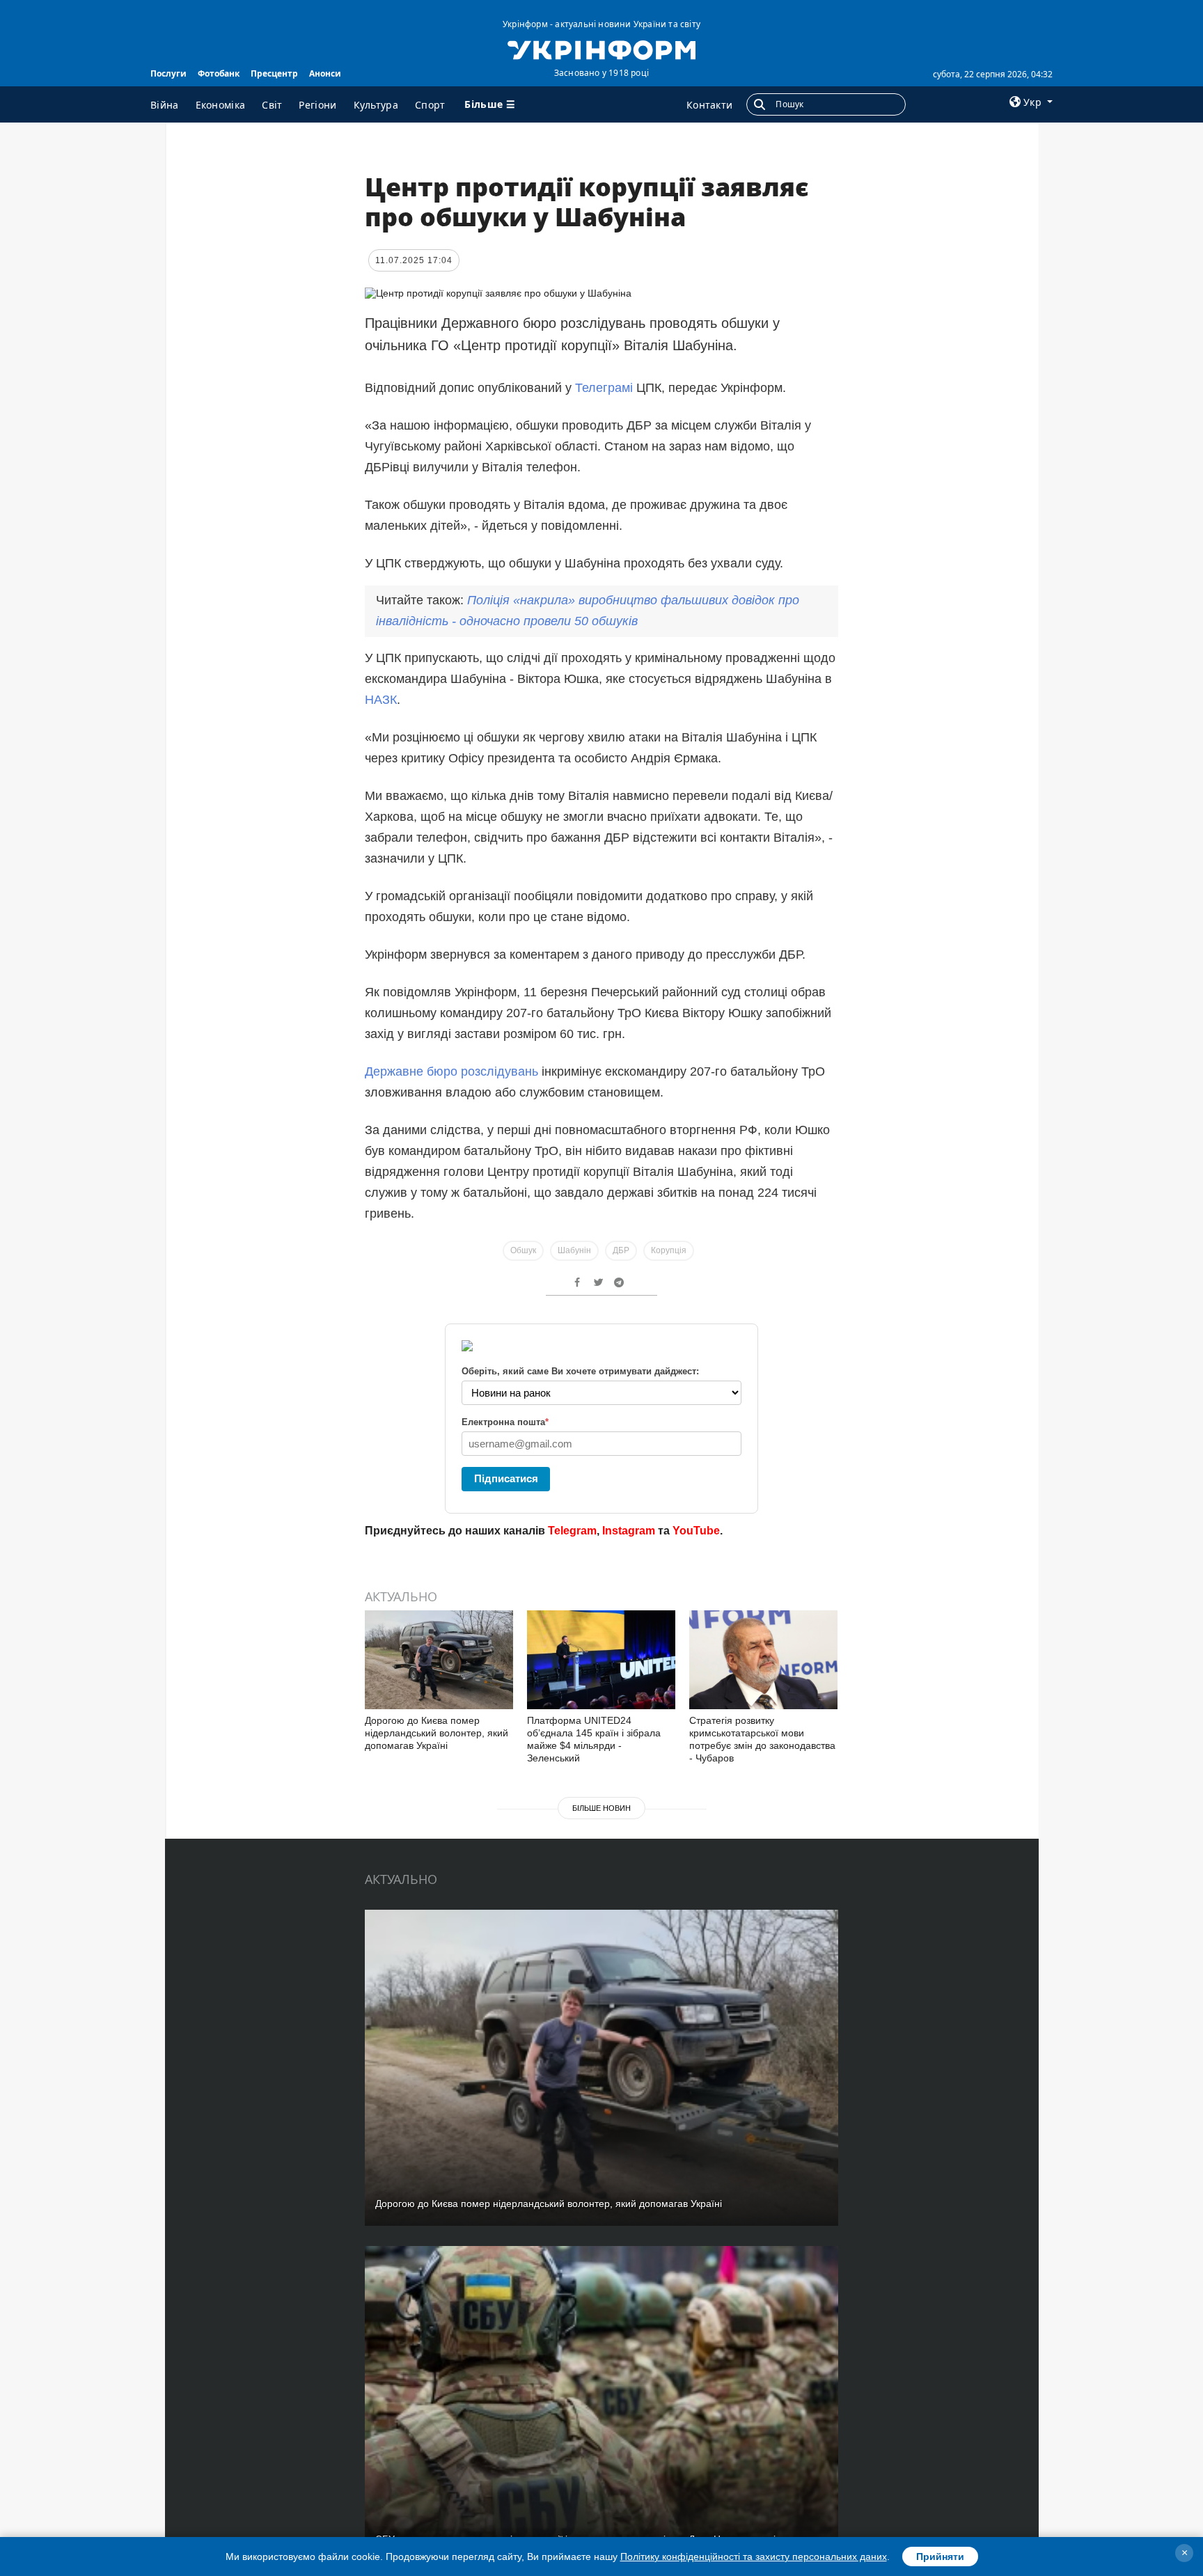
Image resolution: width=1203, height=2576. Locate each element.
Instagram (629, 1531)
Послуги (168, 73)
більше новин (601, 1808)
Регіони (317, 105)
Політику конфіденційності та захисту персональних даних (754, 2557)
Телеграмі (606, 388)
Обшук (523, 1250)
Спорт (430, 105)
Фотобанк (219, 73)
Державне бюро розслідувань (451, 1071)
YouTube (696, 1531)
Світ (272, 105)
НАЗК (381, 700)
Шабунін (574, 1250)
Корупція (669, 1250)
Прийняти (940, 2557)
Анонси (325, 73)
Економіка (221, 105)
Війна (165, 105)
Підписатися (506, 1478)
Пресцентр (274, 73)
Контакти (709, 105)
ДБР (621, 1250)
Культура (376, 105)
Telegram (572, 1531)
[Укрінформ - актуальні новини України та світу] (601, 49)
